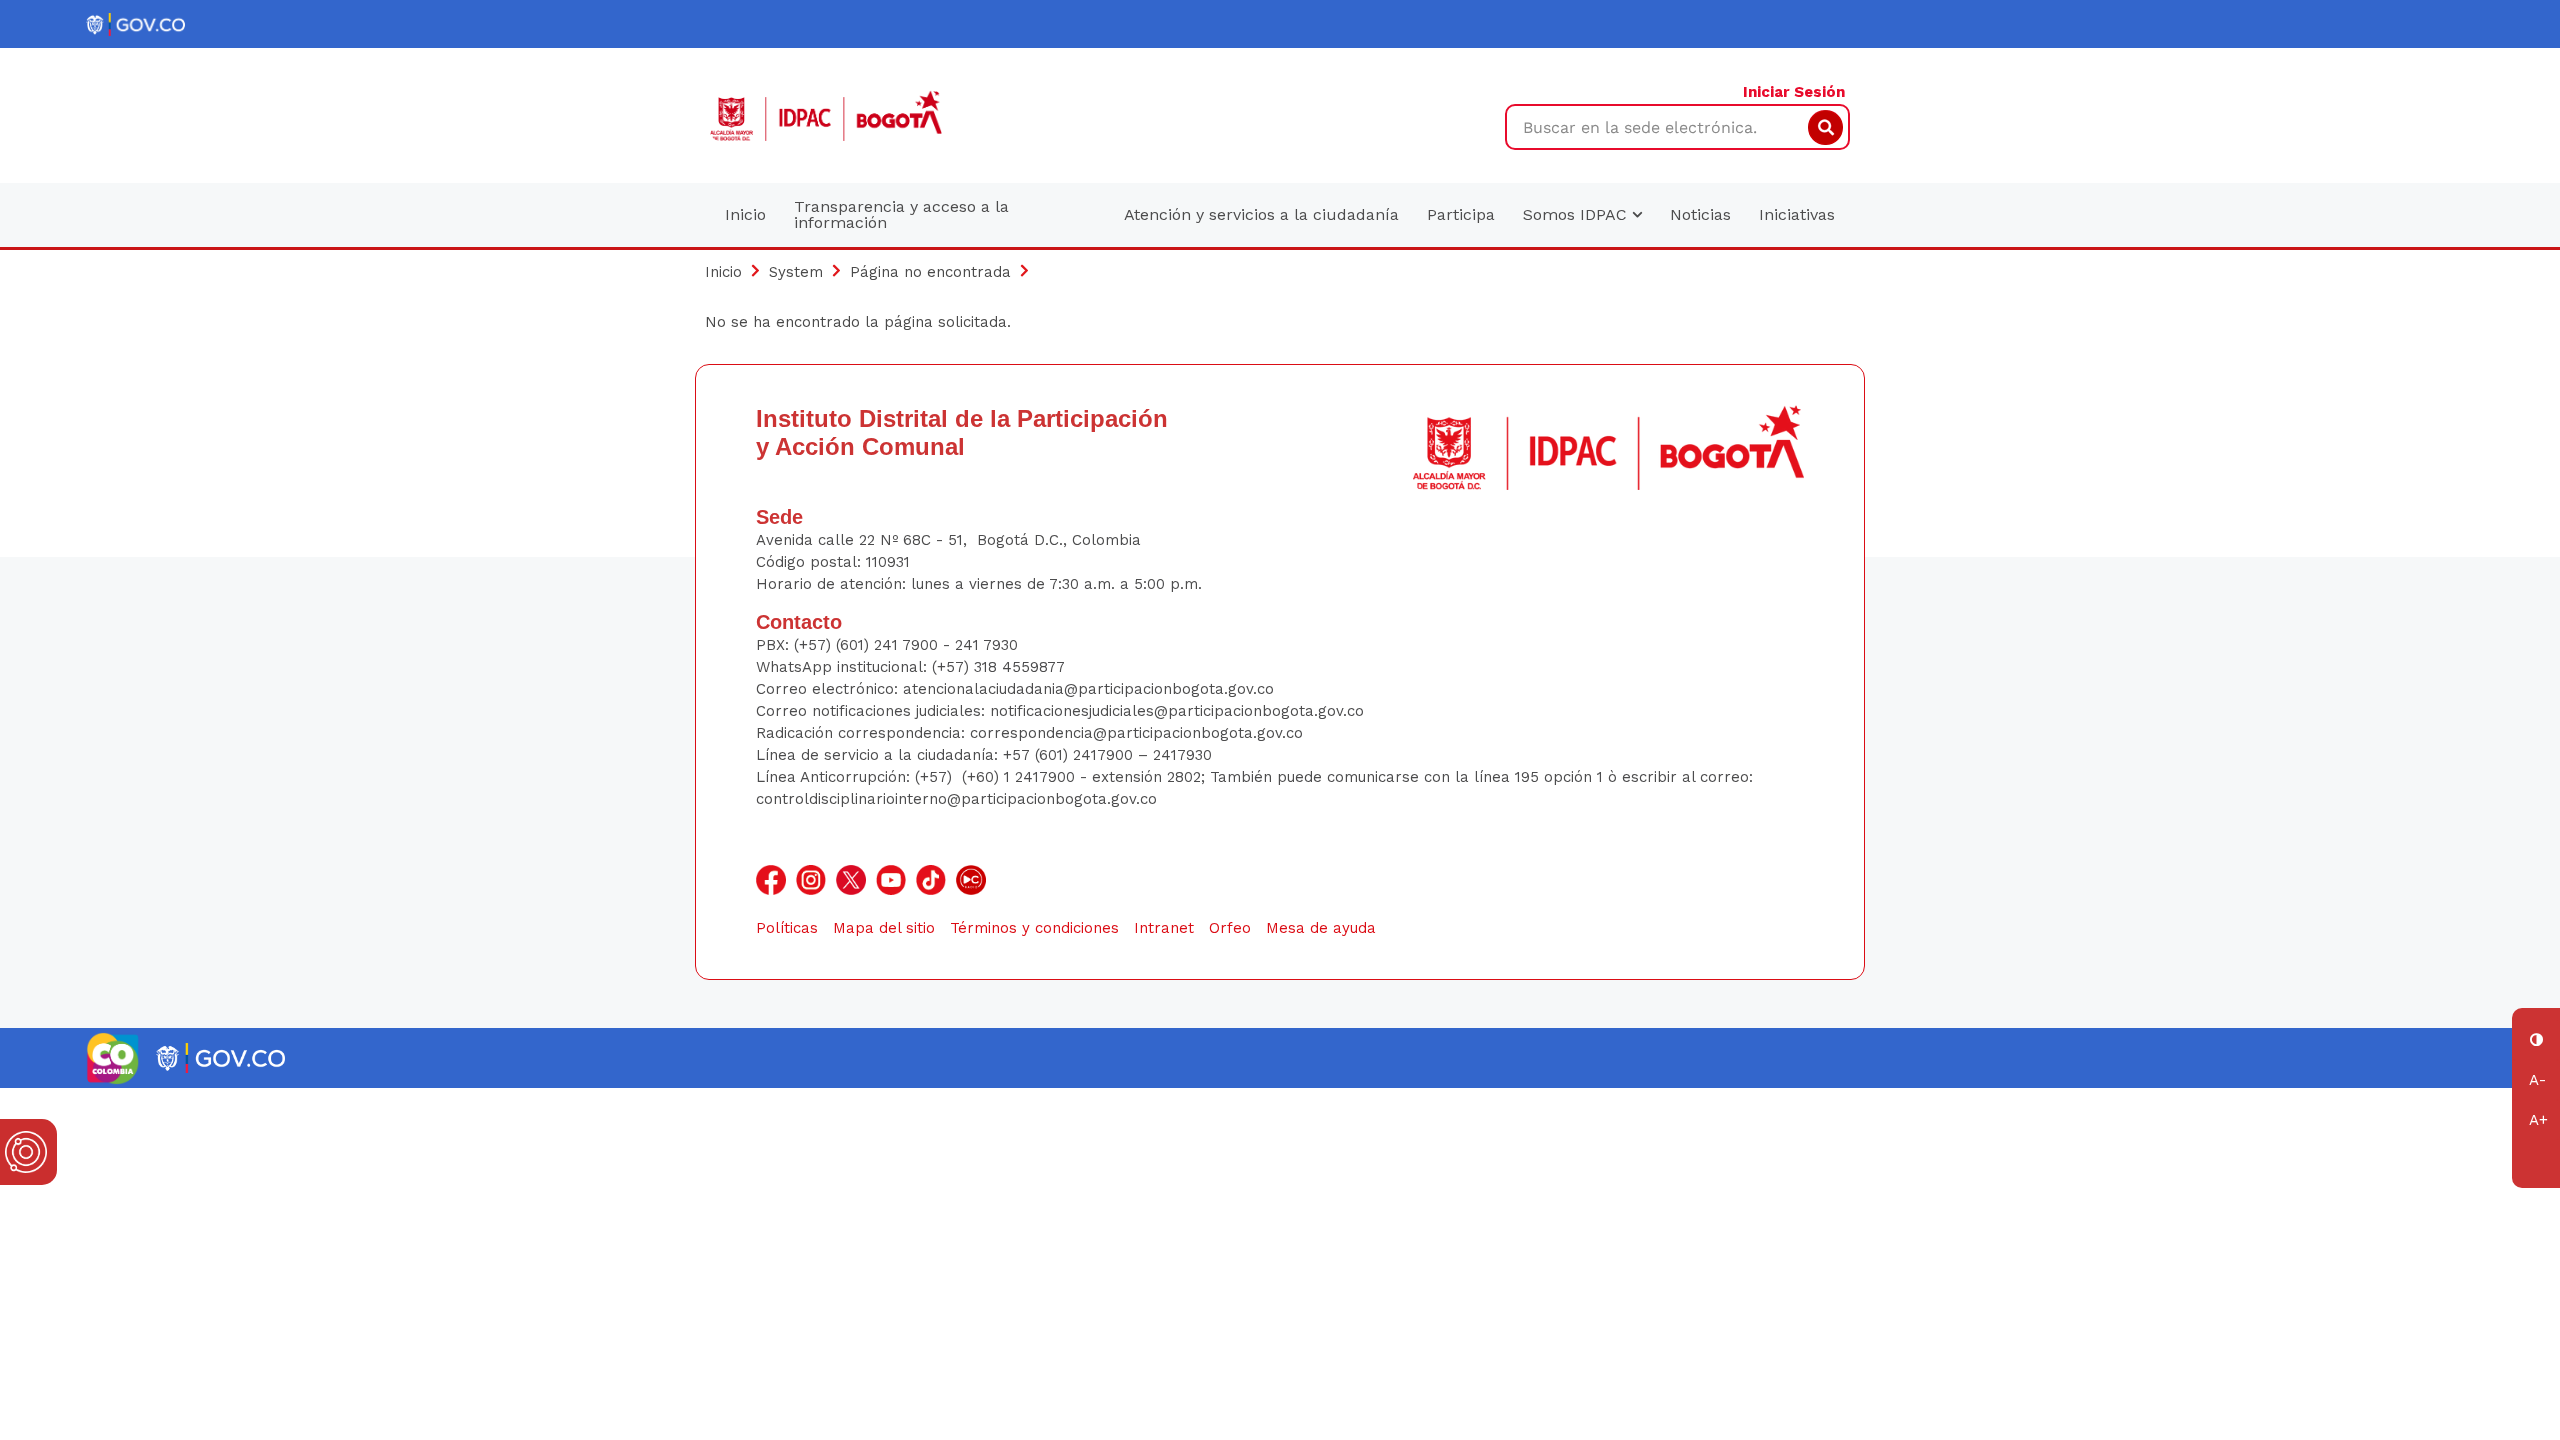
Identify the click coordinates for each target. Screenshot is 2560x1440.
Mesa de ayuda (1321, 928)
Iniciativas (1797, 214)
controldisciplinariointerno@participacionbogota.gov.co (956, 799)
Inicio (745, 214)
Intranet (1164, 928)
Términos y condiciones (1034, 928)
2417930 (1182, 755)
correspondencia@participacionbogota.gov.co (1139, 733)
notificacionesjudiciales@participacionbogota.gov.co (1177, 711)
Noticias (1700, 214)
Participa (1461, 214)
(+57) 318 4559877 (998, 667)
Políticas (787, 928)
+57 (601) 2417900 (1070, 755)
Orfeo (1230, 928)
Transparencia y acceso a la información (901, 214)
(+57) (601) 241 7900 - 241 (886, 645)
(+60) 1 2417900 (1021, 777)
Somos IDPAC (1577, 214)
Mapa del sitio (884, 928)
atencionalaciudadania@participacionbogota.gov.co (1091, 689)
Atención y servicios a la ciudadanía (1261, 214)
